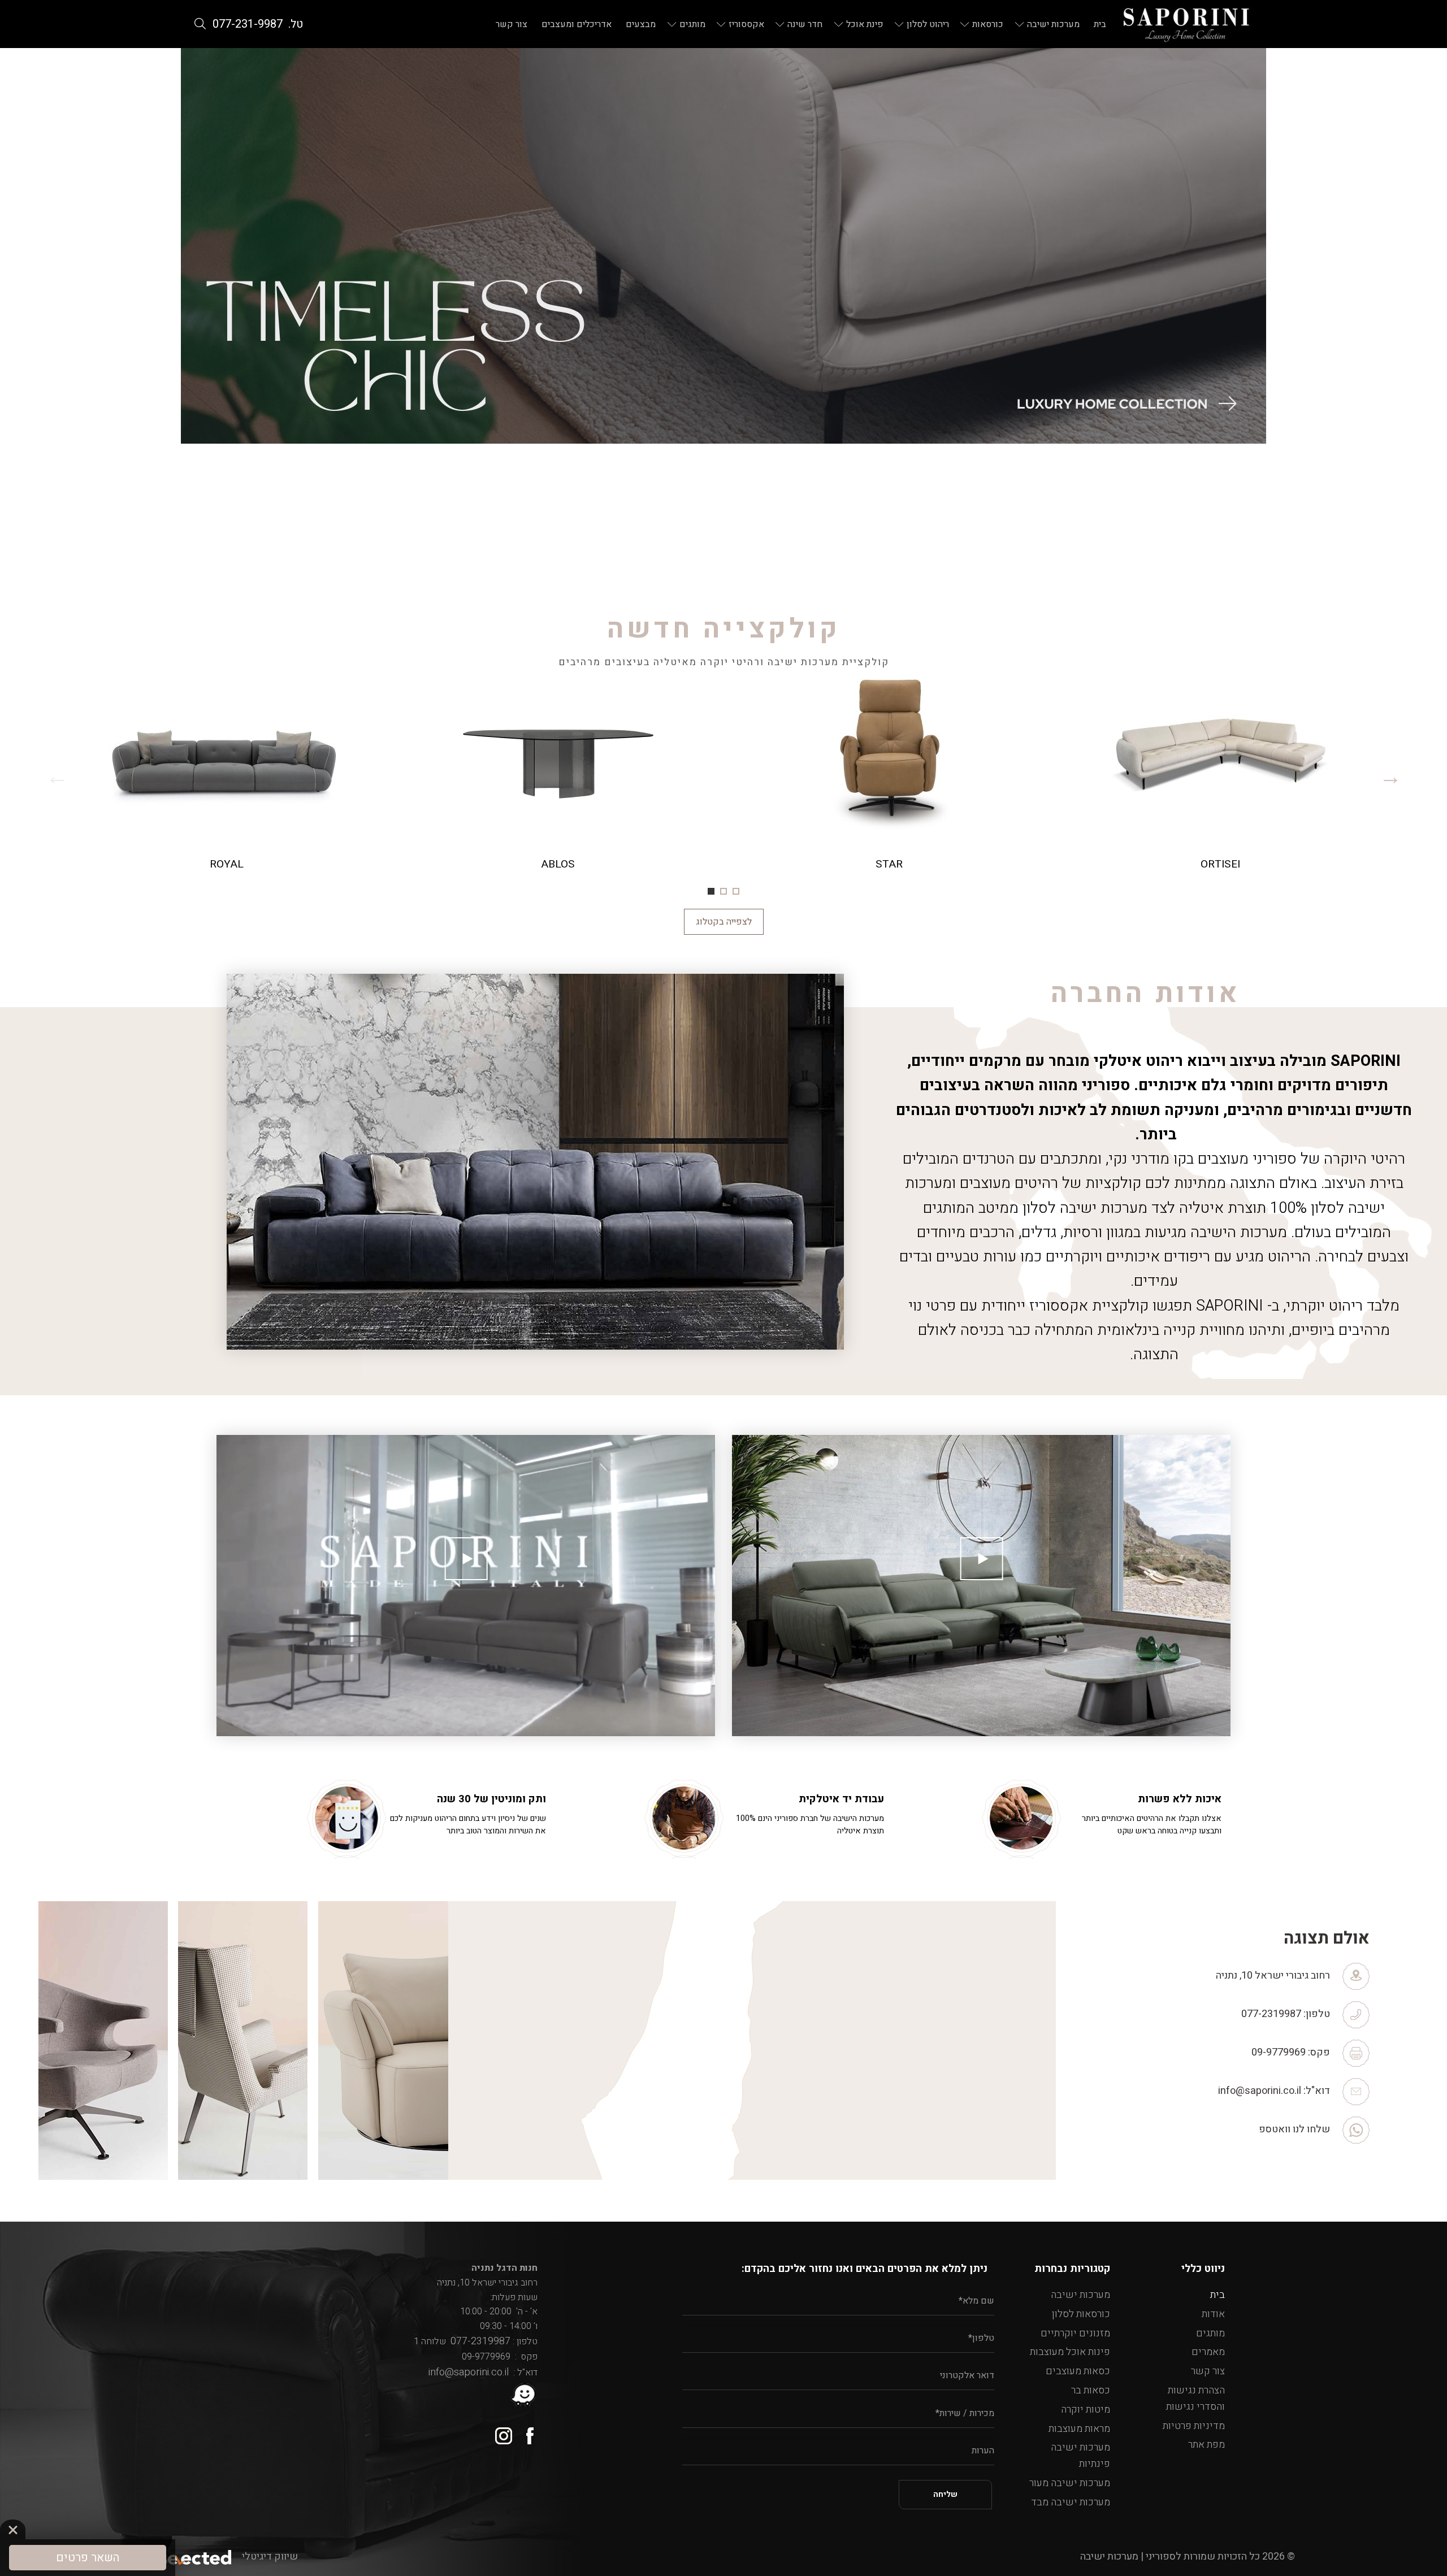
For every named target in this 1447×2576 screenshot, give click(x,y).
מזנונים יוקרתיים (1075, 2333)
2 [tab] (723, 891)
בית (1100, 24)
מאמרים (1208, 2352)
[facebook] (525, 2432)
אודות (1213, 2314)
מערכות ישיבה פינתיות (1080, 2456)
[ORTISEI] (1220, 776)
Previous (1390, 776)
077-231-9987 (248, 24)
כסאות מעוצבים (1078, 2371)
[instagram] (499, 2432)
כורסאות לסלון (1081, 2314)
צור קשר (512, 24)
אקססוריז (746, 24)
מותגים (692, 24)
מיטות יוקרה (1086, 2410)
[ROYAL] (227, 776)
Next (57, 776)
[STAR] (889, 776)
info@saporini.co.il (1260, 2091)
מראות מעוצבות (1079, 2429)
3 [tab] (711, 891)
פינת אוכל (865, 24)
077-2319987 (1271, 2014)
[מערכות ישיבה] (1186, 24)
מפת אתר (1206, 2445)
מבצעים (641, 24)
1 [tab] (736, 891)
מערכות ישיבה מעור (1070, 2483)
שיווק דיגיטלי (270, 2557)
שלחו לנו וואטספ (1294, 2129)
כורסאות (988, 24)
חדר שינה (805, 24)
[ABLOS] (558, 776)
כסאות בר (1091, 2390)
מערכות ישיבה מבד (1071, 2502)
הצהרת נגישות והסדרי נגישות (1195, 2399)
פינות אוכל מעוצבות (1070, 2352)
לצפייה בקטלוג (724, 922)
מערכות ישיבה (1053, 24)
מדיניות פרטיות (1194, 2426)
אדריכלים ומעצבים (577, 24)
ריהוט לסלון (928, 24)
